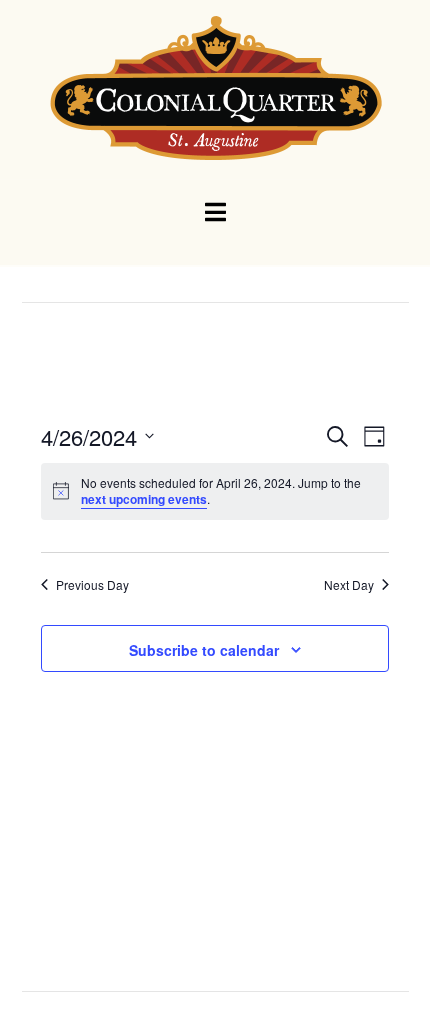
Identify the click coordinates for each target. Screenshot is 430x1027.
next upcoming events (144, 499)
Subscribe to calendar (204, 650)
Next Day (349, 585)
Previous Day (92, 585)
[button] (215, 212)
